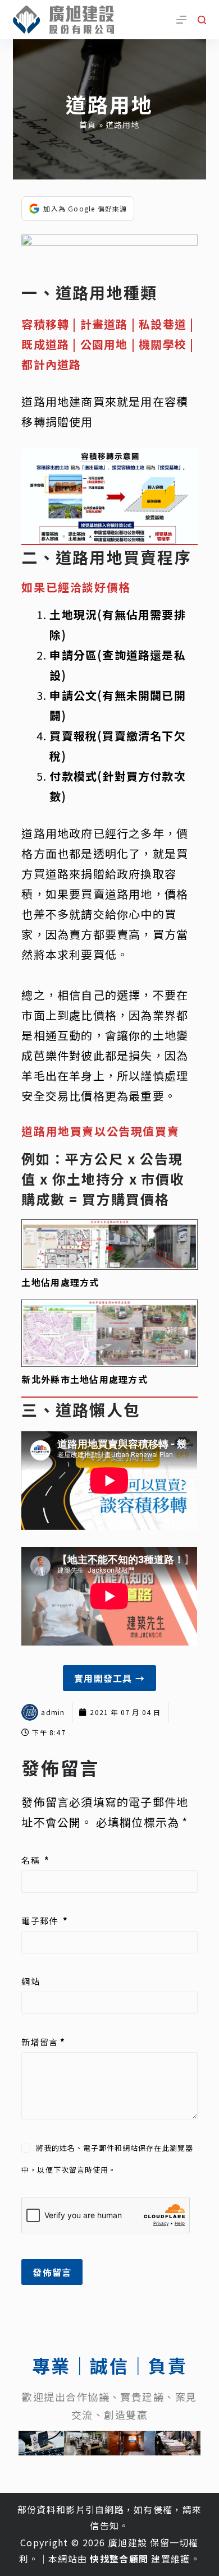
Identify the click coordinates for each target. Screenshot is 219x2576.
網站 (30, 1981)
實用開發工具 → (109, 1678)
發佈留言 (52, 2272)
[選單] (181, 20)
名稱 (35, 1860)
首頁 (88, 125)
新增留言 (43, 2042)
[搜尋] (202, 20)
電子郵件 (44, 1921)
